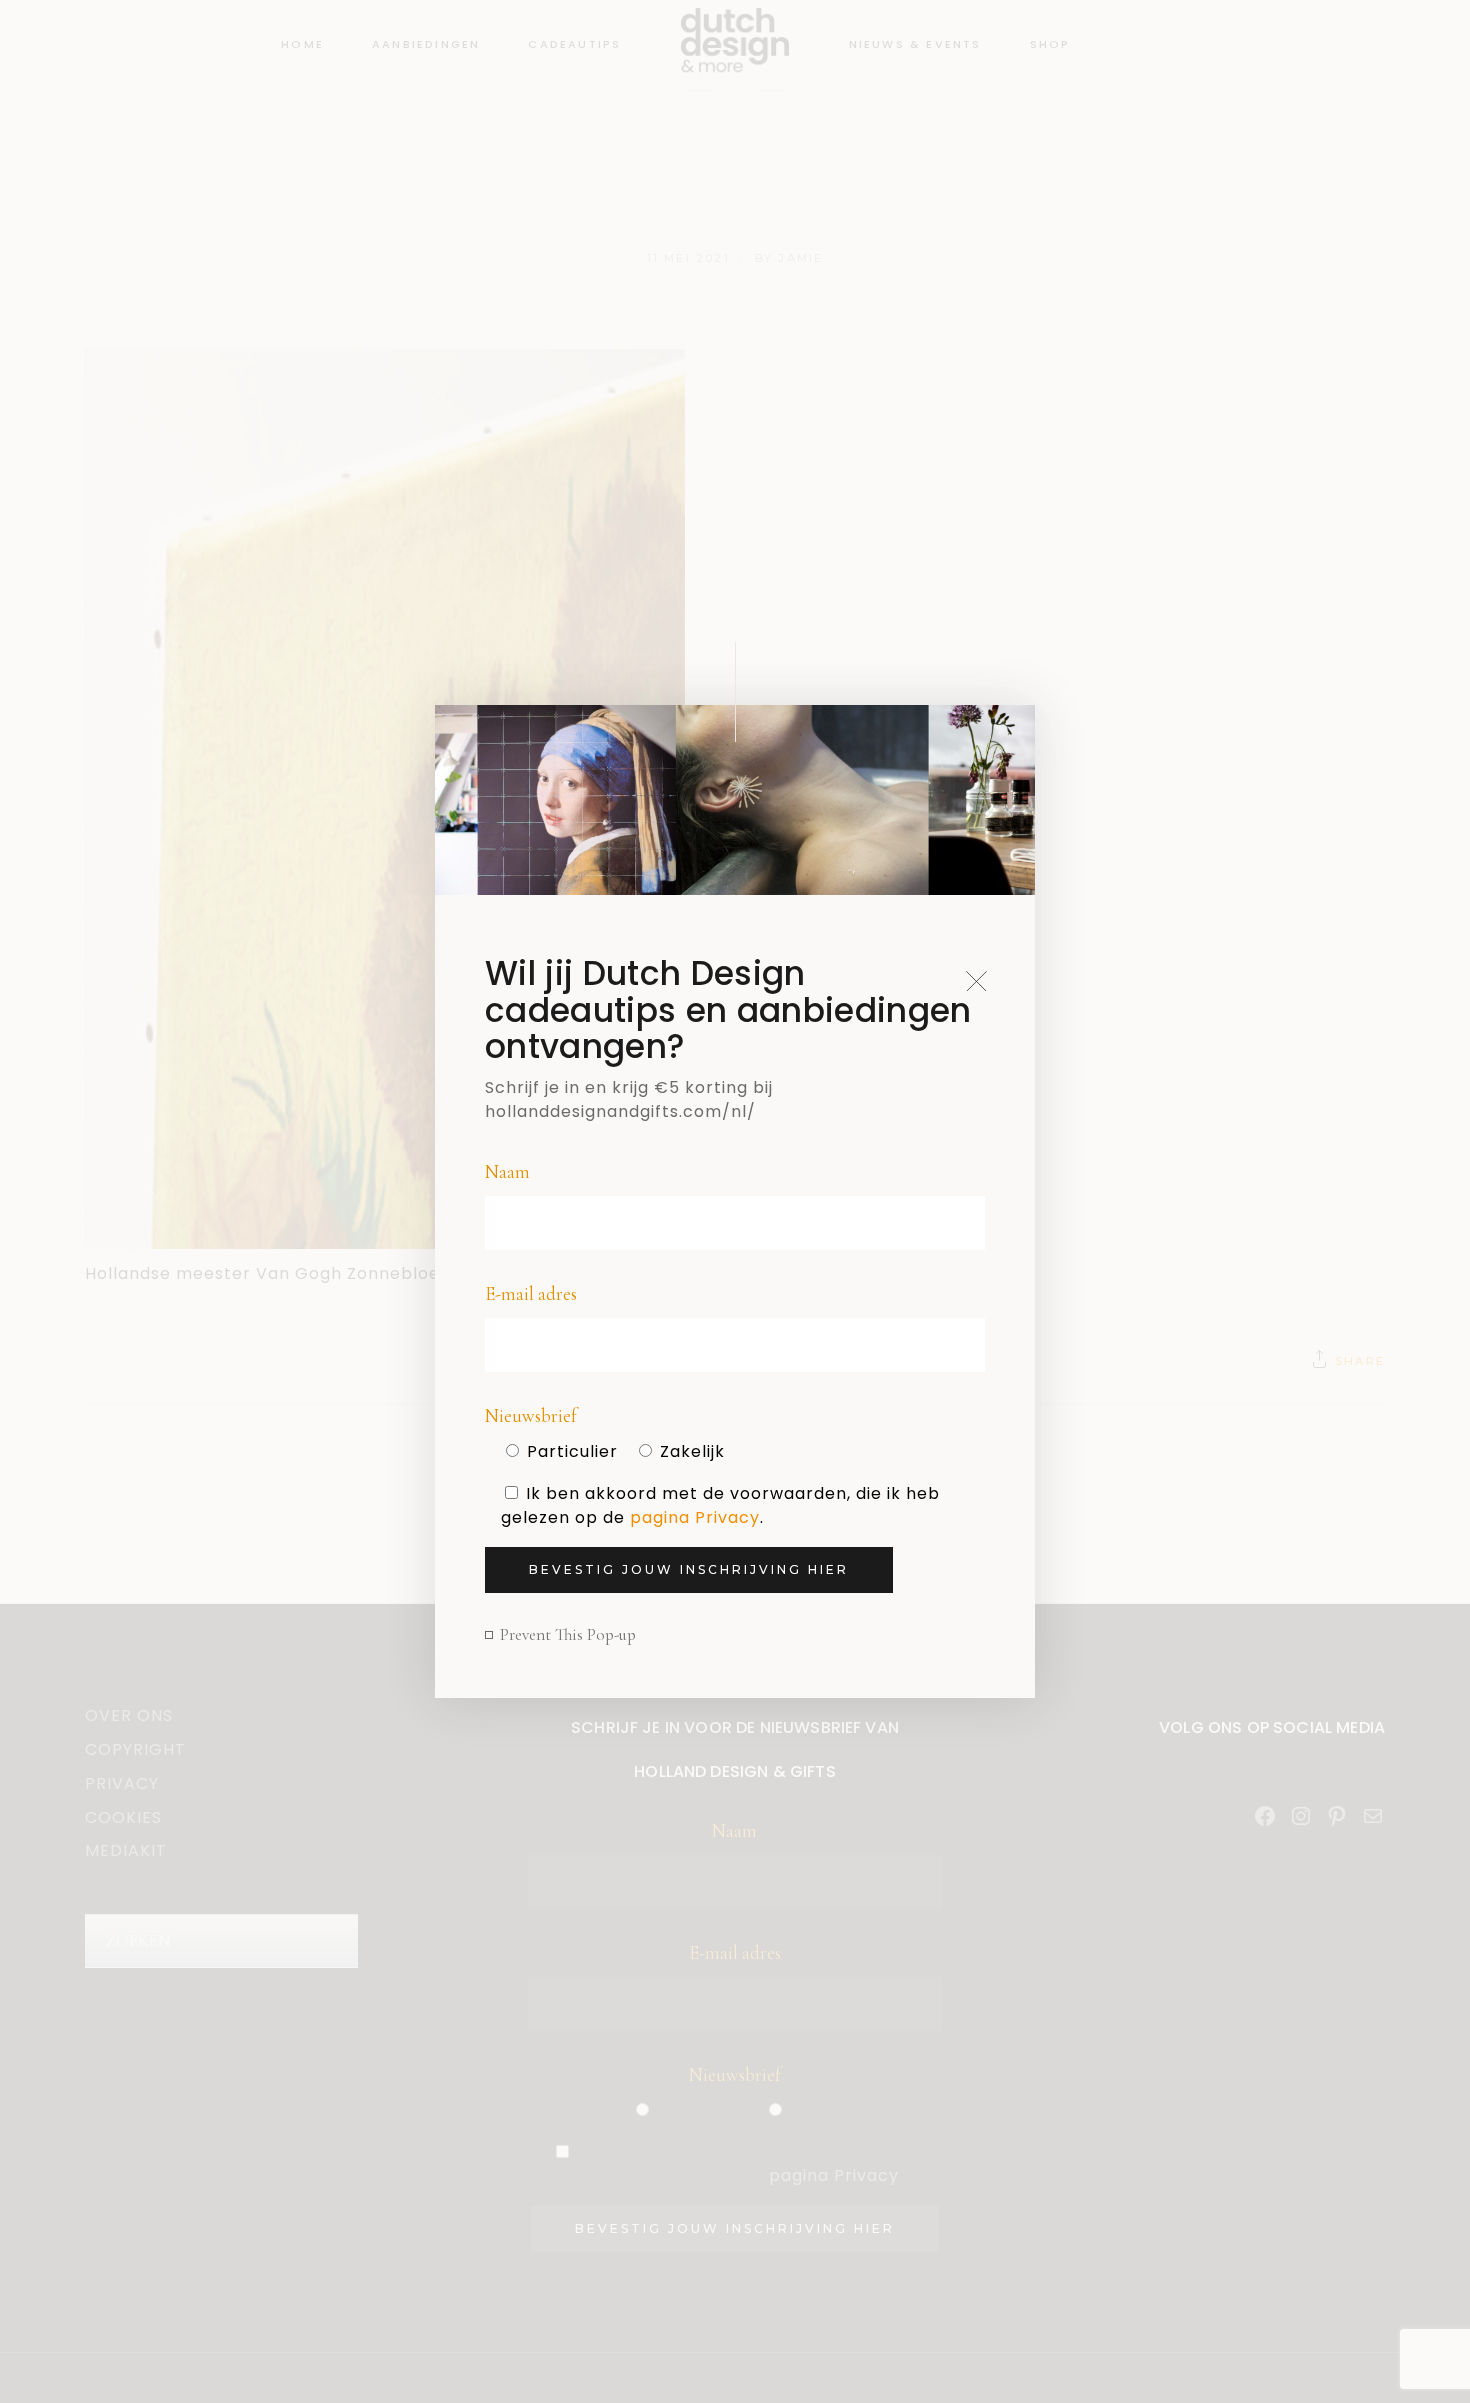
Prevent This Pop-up (568, 1634)
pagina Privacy (695, 1517)
